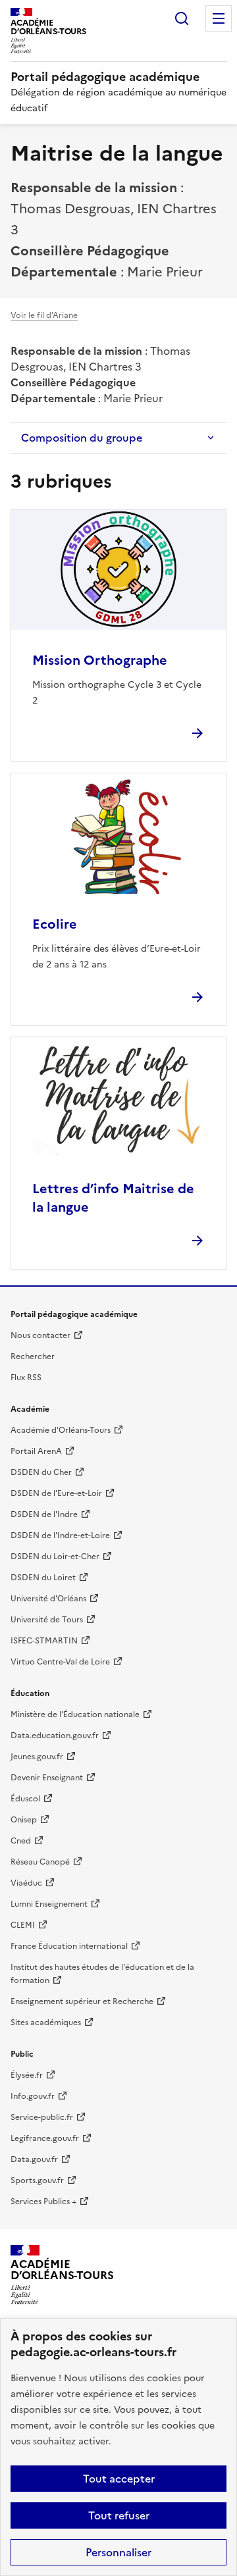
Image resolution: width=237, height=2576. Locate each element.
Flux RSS (26, 1378)
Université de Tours (47, 1620)
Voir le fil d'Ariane (44, 315)
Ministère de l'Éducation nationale (75, 1714)
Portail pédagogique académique (105, 77)
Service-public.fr (42, 2117)
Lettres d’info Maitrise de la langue (113, 1198)
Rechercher (182, 18)
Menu (219, 18)
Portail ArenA (36, 1451)
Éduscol (25, 1799)
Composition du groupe (82, 438)
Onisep (24, 1820)
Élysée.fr (27, 2075)
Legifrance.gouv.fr (45, 2138)
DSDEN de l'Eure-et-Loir (56, 1493)
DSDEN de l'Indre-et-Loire (60, 1535)
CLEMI (23, 1925)
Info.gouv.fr (33, 2096)
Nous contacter (40, 1335)
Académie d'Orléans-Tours (61, 1430)
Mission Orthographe (100, 660)
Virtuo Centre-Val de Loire (60, 1662)
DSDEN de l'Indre (44, 1514)
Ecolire (55, 924)
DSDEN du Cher (41, 1472)
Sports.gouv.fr (37, 2180)
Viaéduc (26, 1883)
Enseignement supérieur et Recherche (82, 2001)
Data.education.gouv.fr (55, 1736)
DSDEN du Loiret (43, 1578)
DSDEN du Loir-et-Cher (55, 1557)
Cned (21, 1841)
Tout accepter (119, 2479)
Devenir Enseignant (47, 1778)
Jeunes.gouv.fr (37, 1757)
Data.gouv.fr (34, 2159)
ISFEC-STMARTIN (44, 1641)
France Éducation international (69, 1946)
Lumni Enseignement (49, 1904)
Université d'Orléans (48, 1599)
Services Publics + (43, 2202)
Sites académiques (46, 2022)
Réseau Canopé (40, 1862)
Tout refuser (119, 2515)
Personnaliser (118, 2552)
